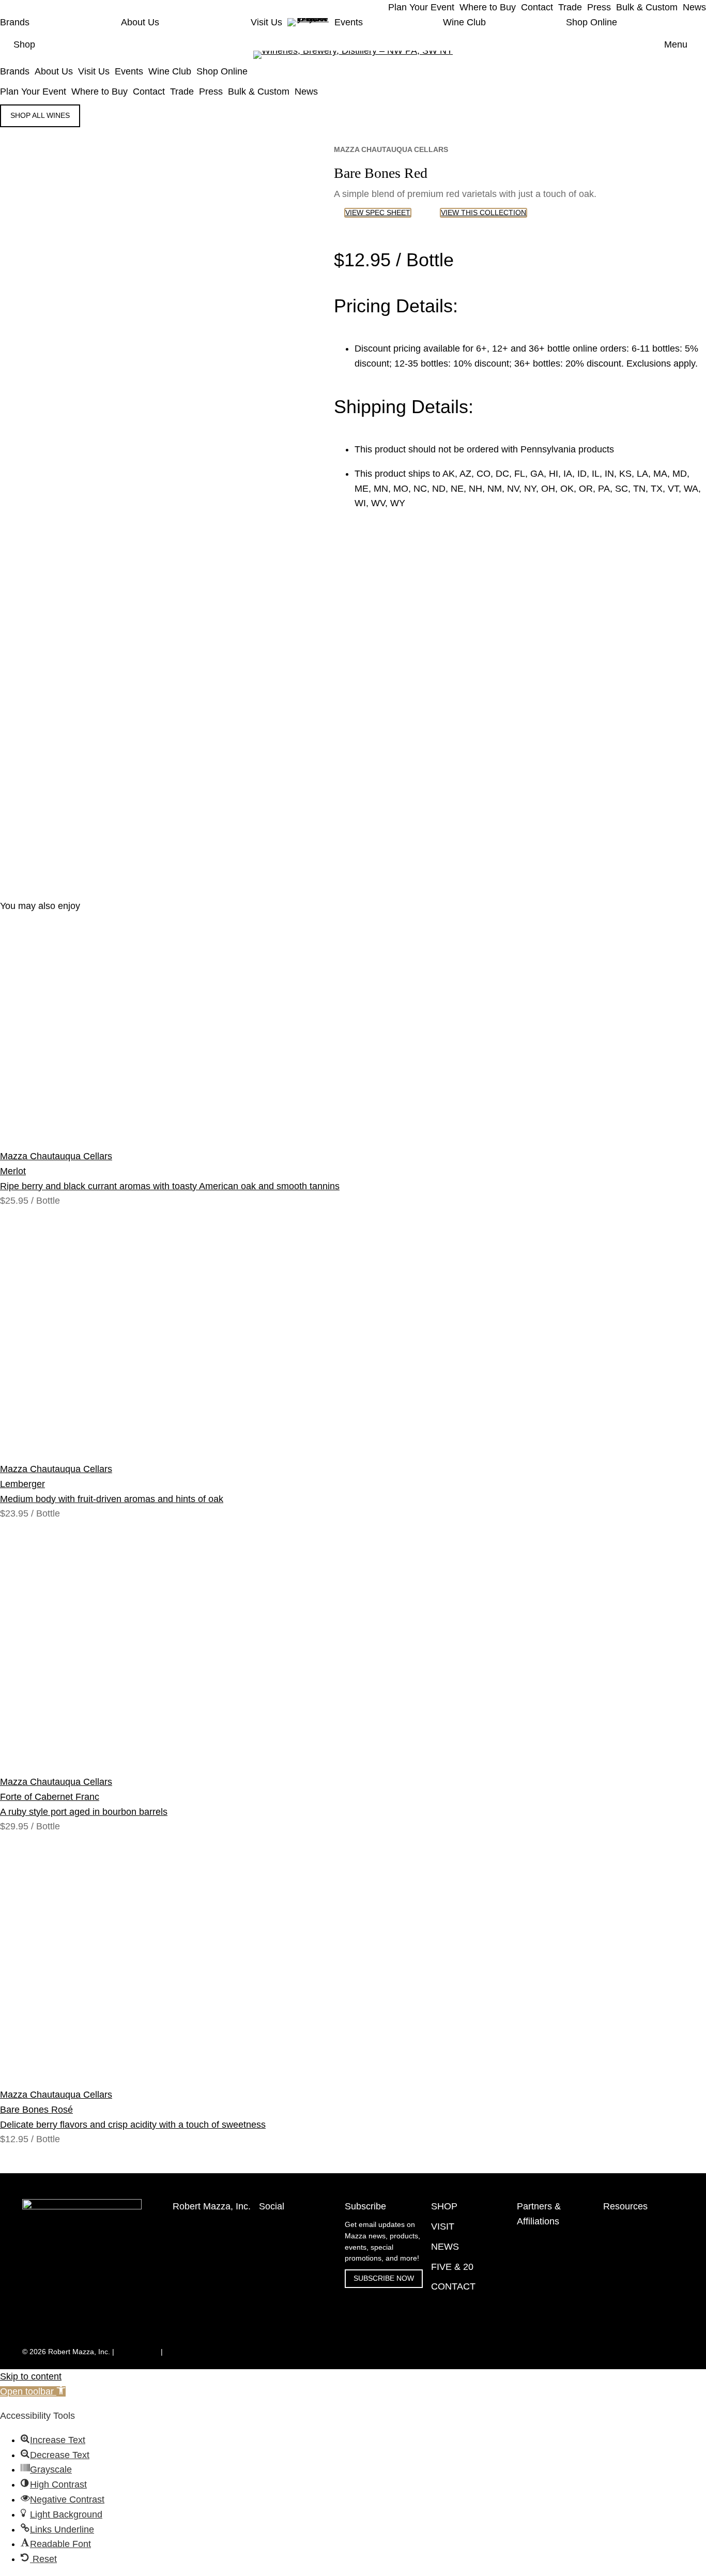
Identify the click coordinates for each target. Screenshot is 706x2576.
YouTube (273, 2247)
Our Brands (622, 2285)
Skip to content (31, 2376)
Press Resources (631, 2241)
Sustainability (625, 2302)
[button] (33, 2391)
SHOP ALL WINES (40, 116)
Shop (24, 44)
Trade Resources (631, 2225)
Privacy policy (187, 2352)
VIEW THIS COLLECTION (484, 213)
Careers (616, 2334)
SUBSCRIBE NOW (384, 2278)
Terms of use (137, 2352)
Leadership (621, 2318)
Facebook (275, 2236)
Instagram (275, 2225)
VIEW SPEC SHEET (378, 213)
